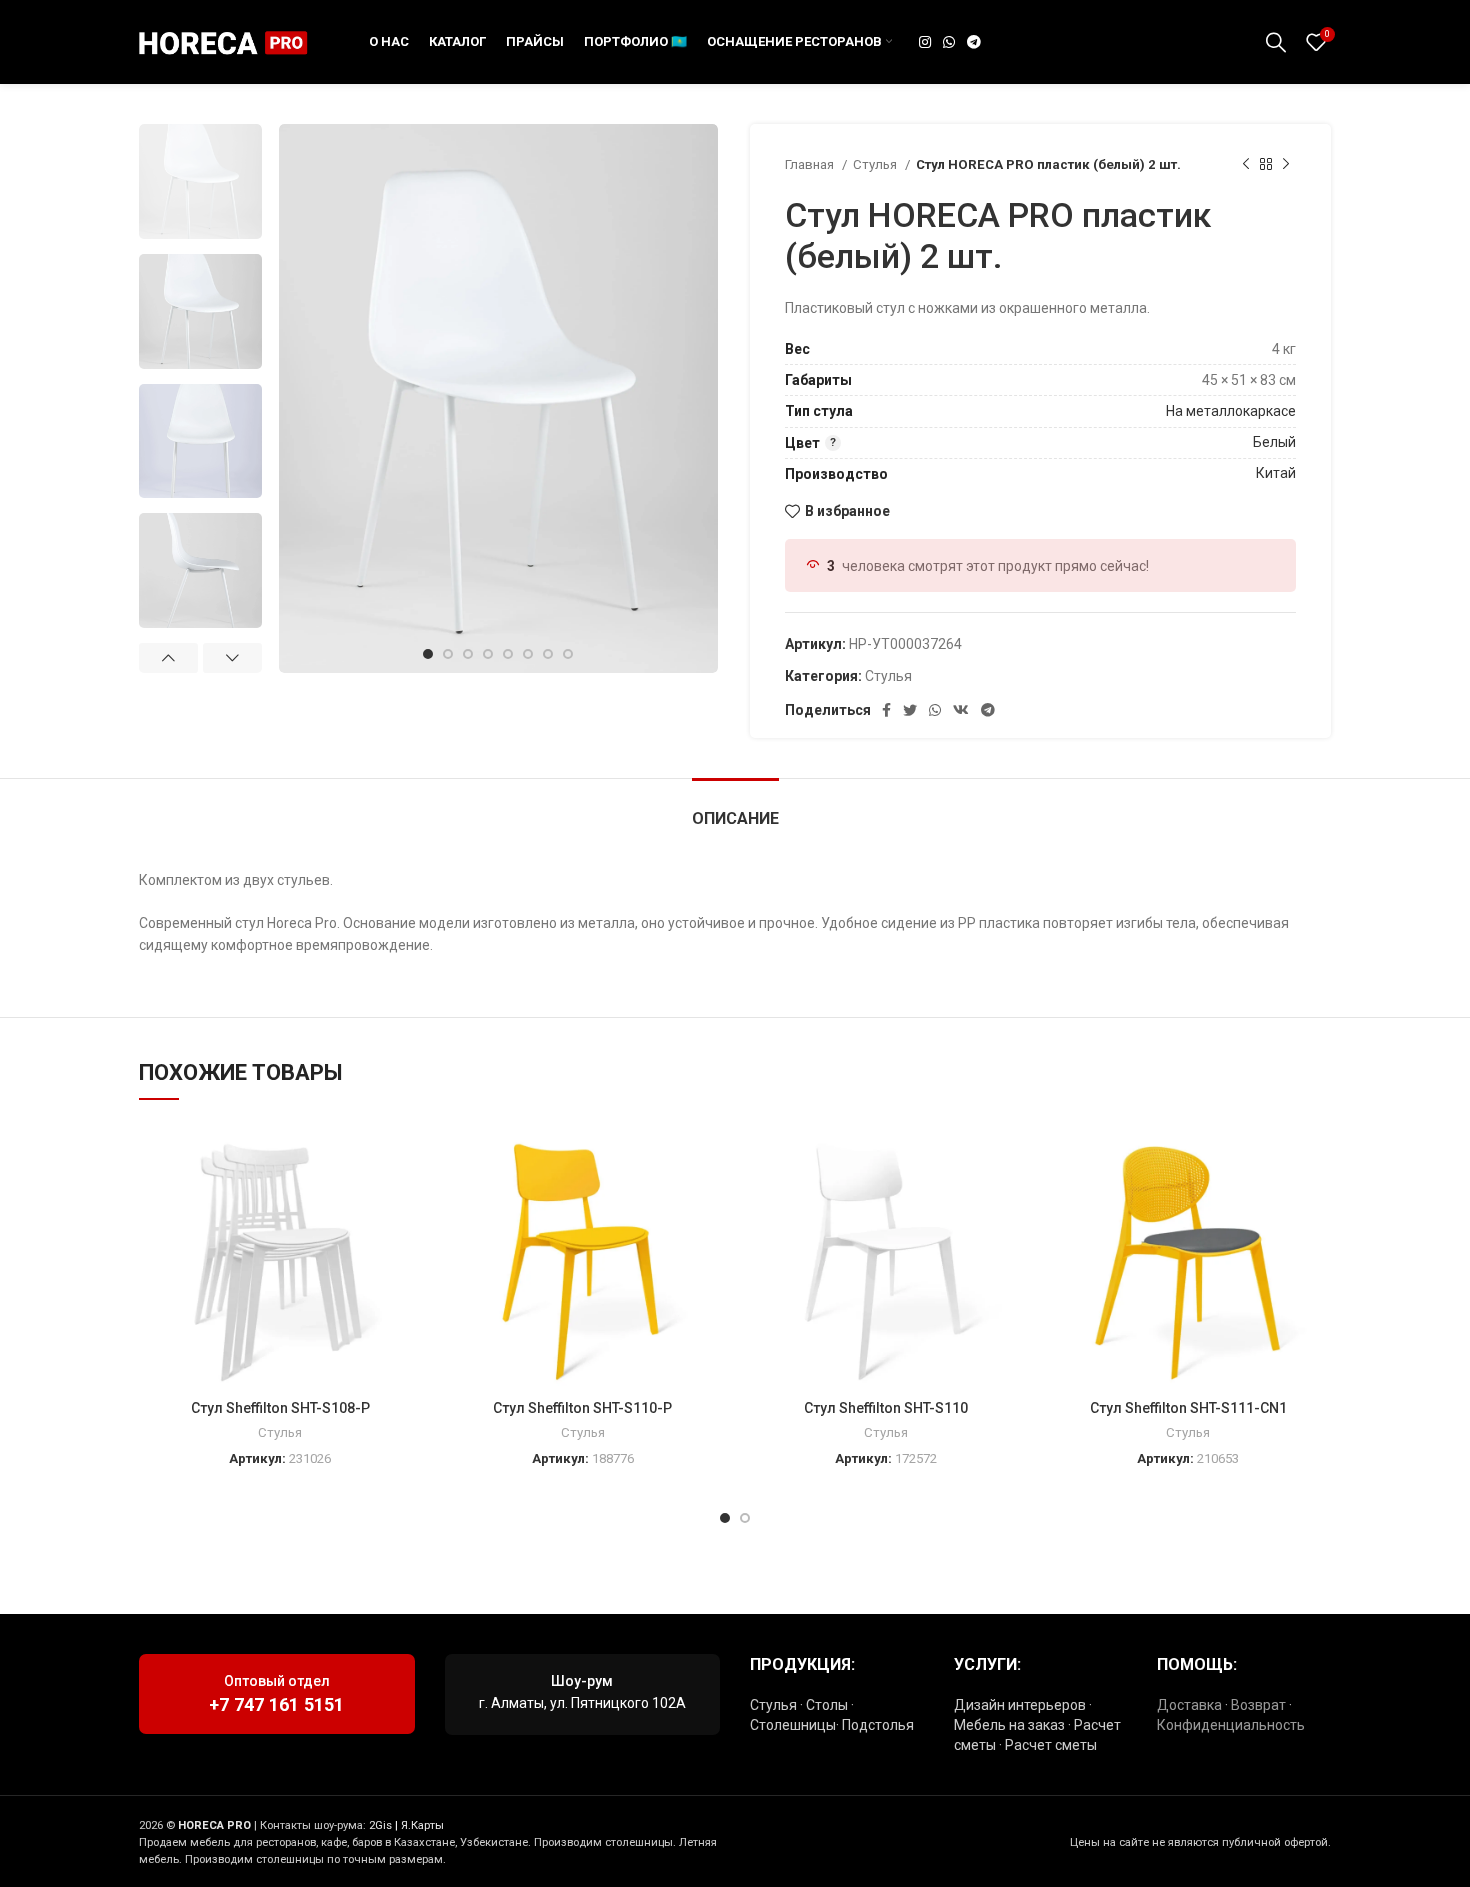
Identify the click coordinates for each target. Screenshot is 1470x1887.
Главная (811, 164)
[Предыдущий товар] (1246, 165)
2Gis (380, 1825)
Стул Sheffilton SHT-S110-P (582, 1408)
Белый (1274, 442)
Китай (1276, 473)
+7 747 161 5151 (276, 1704)
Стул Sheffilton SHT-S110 (886, 1408)
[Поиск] (1276, 42)
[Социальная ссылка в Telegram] (974, 42)
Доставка (1189, 1705)
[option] (200, 181)
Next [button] (232, 658)
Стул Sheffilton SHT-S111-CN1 (1188, 1408)
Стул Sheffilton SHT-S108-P (280, 1408)
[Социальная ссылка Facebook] (886, 710)
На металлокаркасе (1231, 411)
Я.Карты (422, 1825)
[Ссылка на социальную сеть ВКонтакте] (961, 710)
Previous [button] (168, 658)
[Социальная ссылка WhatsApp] (949, 42)
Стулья (876, 164)
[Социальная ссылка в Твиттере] (910, 710)
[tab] (735, 808)
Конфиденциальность (1231, 1725)
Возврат (1258, 1705)
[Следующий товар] (1286, 165)
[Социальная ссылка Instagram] (925, 42)
